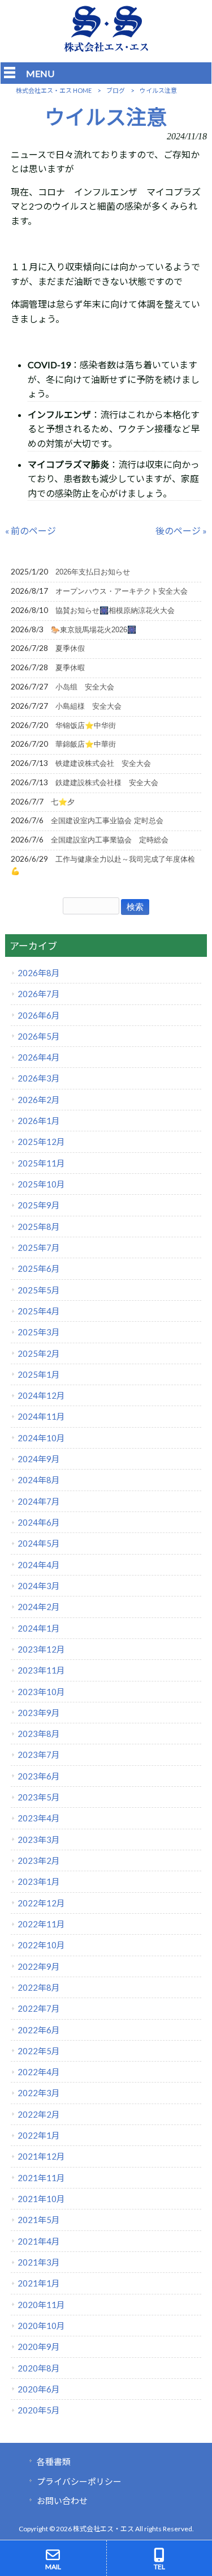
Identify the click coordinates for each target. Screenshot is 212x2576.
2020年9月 (39, 2347)
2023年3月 (39, 1840)
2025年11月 (41, 1163)
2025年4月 (39, 1311)
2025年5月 (39, 1290)
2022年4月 (39, 2072)
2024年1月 (39, 1628)
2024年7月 (39, 1501)
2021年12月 (41, 2156)
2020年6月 (39, 2389)
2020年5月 (39, 2410)
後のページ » (181, 531)
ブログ (116, 90)
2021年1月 (39, 2283)
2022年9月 (39, 1966)
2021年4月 (39, 2241)
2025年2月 (39, 1353)
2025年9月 (39, 1205)
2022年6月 (39, 2030)
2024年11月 (41, 1416)
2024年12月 (41, 1395)
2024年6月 (39, 1522)
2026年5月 (39, 1036)
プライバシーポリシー (79, 2481)
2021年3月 (39, 2262)
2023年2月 (39, 1860)
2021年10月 (41, 2199)
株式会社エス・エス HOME (54, 90)
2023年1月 (39, 1881)
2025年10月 (41, 1184)
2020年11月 (41, 2305)
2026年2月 (39, 1100)
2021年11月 (41, 2178)
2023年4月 (39, 1818)
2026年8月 (39, 973)
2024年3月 (39, 1586)
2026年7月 (39, 994)
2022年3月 (39, 2093)
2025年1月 (39, 1374)
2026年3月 (39, 1078)
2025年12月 (41, 1142)
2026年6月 (39, 1015)
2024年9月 (39, 1459)
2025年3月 (39, 1332)
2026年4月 (39, 1057)
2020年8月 (39, 2368)
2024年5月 (39, 1543)
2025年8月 (39, 1227)
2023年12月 (41, 1649)
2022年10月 (41, 1945)
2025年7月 (39, 1247)
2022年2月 (39, 2114)
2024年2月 (39, 1607)
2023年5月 (39, 1797)
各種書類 (54, 2462)
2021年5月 (39, 2220)
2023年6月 (39, 1776)
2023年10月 (41, 1692)
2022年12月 (41, 1903)
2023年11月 (41, 1670)
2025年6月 (39, 1268)
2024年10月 (41, 1438)
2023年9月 (39, 1713)
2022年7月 (39, 2008)
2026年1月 (39, 1121)
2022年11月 (41, 1924)
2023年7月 (39, 1755)
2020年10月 (41, 2326)
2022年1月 (39, 2135)
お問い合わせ (62, 2501)
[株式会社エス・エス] (106, 49)
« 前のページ (31, 531)
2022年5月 (39, 2051)
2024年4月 (39, 1565)
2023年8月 (39, 1734)
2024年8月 (39, 1480)
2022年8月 (39, 1987)
